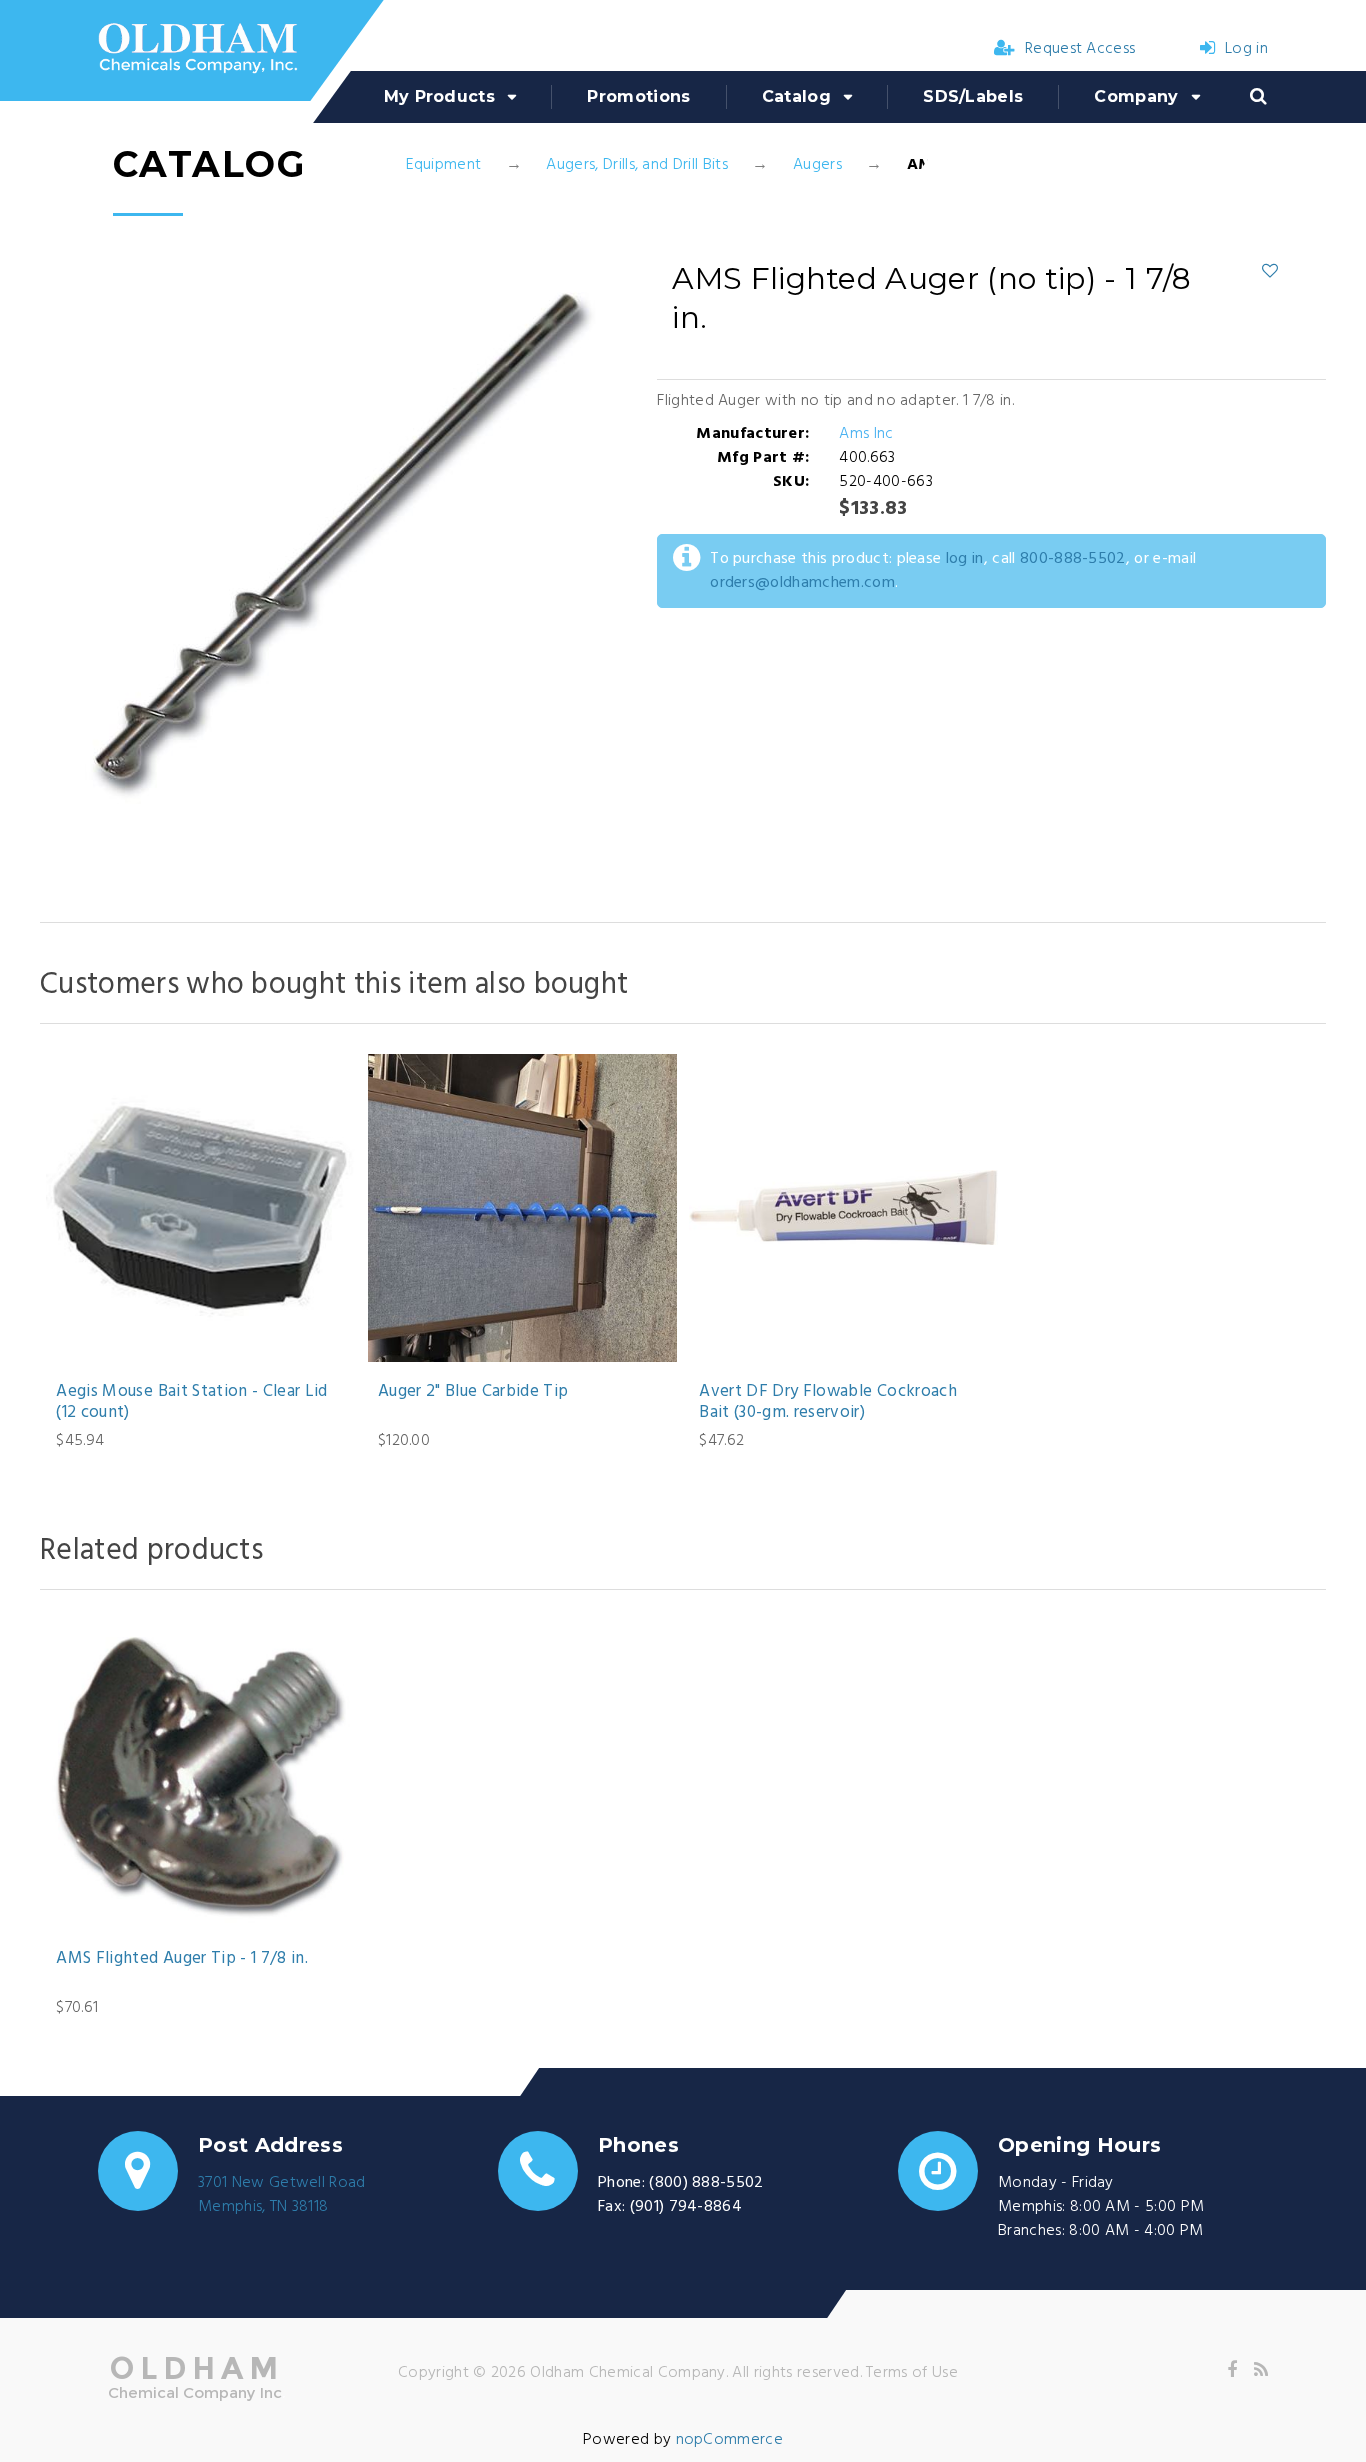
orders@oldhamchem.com (802, 583)
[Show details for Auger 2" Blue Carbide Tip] (522, 1208)
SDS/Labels (973, 96)
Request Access (1080, 49)
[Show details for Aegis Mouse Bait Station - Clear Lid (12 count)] (200, 1208)
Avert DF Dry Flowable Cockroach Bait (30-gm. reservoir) (828, 1402)
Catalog (796, 96)
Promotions (638, 96)
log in (965, 559)
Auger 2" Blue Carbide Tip (473, 1392)
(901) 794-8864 (686, 2207)
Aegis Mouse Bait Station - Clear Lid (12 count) (191, 1402)
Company (1136, 96)
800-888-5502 (1073, 559)
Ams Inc (866, 434)
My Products (440, 96)
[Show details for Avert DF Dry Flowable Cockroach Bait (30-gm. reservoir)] (843, 1208)
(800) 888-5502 (706, 2183)
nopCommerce (730, 2440)
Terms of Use (912, 2373)
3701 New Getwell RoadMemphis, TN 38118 (282, 2195)
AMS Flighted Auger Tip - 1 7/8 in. (182, 1959)
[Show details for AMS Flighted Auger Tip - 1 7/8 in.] (200, 1774)
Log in (1246, 49)
